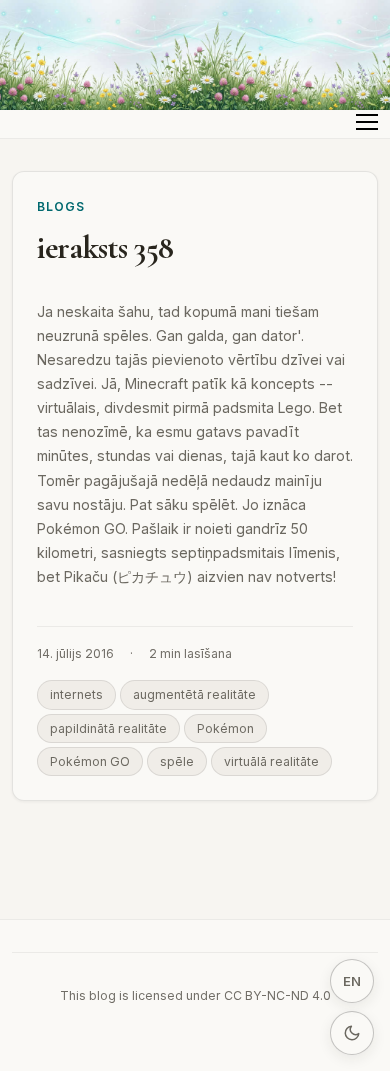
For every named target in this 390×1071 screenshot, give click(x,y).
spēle (177, 761)
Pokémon (225, 728)
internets (76, 694)
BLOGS (61, 206)
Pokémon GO (90, 761)
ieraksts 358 (105, 247)
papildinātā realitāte (108, 728)
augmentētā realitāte (194, 694)
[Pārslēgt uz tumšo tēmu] (352, 1033)
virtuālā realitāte (271, 761)
